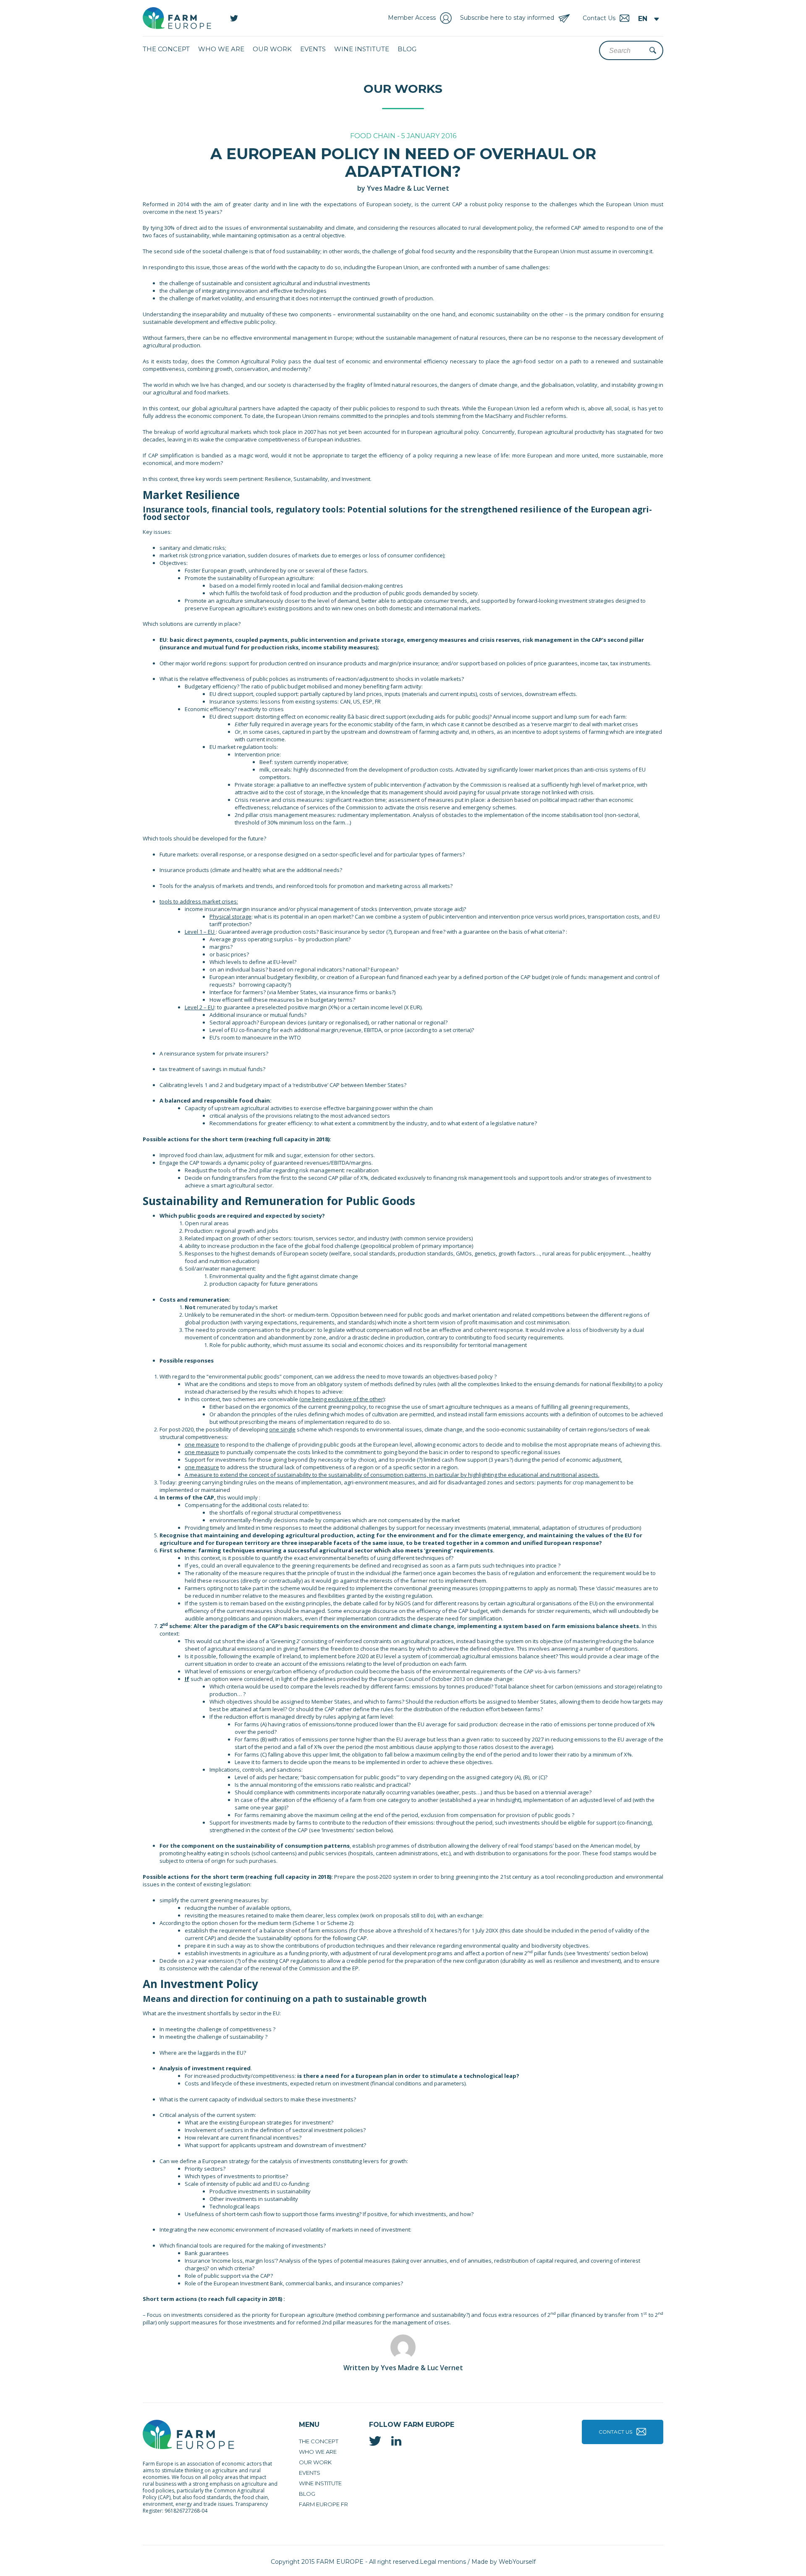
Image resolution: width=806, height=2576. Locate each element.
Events (313, 49)
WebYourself (517, 2562)
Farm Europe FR (323, 2504)
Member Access (412, 18)
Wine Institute (362, 49)
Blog (407, 49)
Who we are (221, 49)
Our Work (272, 49)
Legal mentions (443, 2562)
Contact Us (615, 2432)
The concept (166, 49)
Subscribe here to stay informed (507, 18)
